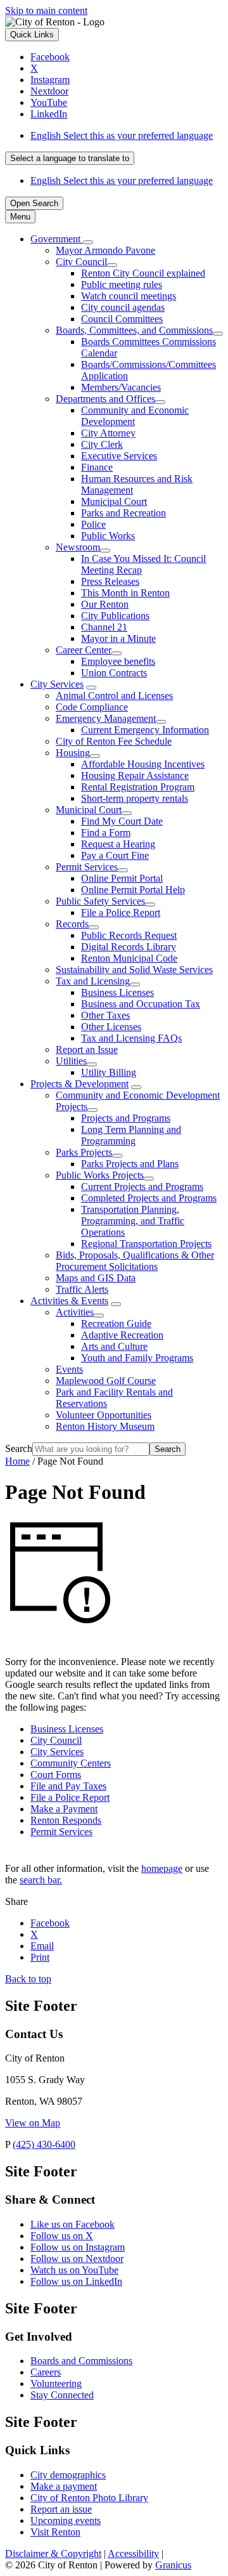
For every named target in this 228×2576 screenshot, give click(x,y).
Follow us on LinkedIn (76, 2281)
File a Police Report (121, 912)
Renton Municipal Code (129, 958)
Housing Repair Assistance (135, 775)
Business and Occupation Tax (141, 1004)
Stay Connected (62, 2395)
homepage (162, 1868)
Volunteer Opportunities (104, 1415)
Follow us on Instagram (78, 2247)
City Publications (115, 616)
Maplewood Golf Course (106, 1381)
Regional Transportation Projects (146, 1244)
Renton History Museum (105, 1426)
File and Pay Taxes (68, 1786)
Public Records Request (129, 935)
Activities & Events (69, 1301)
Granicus (173, 2565)
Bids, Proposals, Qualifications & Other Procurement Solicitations (135, 1261)
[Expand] (88, 242)
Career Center (84, 650)
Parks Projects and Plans (130, 1164)
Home (17, 1461)
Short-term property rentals (135, 798)
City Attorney (108, 433)
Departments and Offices (105, 399)
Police (93, 524)
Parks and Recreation (123, 513)
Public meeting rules (122, 284)
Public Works (108, 536)
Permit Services (87, 867)
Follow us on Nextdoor (77, 2259)
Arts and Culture (114, 1346)
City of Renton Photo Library (89, 2498)
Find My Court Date (122, 821)
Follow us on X (62, 2236)
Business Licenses (117, 992)
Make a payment (64, 2486)
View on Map (33, 2123)
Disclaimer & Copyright (53, 2553)
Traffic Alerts (82, 1289)
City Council (81, 262)
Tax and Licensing (93, 981)
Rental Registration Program (138, 787)
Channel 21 (104, 627)
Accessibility (133, 2553)
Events (69, 1369)
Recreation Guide (116, 1324)
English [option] (122, 180)
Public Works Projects (100, 1175)
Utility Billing (109, 1072)
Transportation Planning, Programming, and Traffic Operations (133, 1221)
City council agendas (123, 307)
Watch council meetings (129, 296)
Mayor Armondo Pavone (105, 250)
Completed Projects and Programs (149, 1198)
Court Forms (56, 1775)
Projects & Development (79, 1084)
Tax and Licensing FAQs (131, 1038)
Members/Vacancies (121, 387)
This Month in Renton (125, 593)
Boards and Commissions (81, 2361)
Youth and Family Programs (137, 1358)
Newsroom (78, 547)
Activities (75, 1312)
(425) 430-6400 (44, 2144)
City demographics (68, 2475)
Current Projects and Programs (142, 1187)
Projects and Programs (126, 1118)
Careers (46, 2372)
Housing (73, 753)
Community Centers (71, 1763)
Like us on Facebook (73, 2224)
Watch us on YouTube (74, 2270)
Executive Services (119, 456)
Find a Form (106, 833)
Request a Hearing (118, 844)
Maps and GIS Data (96, 1278)
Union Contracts (114, 673)
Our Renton (105, 604)
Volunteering (56, 2383)
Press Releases (110, 581)
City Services (57, 684)
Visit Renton (55, 2532)
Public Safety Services (100, 901)
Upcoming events (66, 2520)
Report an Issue (87, 1049)
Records (72, 924)
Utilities (71, 1061)
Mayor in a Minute (118, 638)
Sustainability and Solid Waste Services (134, 970)
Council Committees (122, 319)
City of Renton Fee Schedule (114, 741)
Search (19, 1448)
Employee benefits (118, 661)
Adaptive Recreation (122, 1335)
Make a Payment (64, 1809)
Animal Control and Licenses (114, 696)
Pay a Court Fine (115, 855)
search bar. (41, 1880)
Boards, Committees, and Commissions (134, 330)
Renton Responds (66, 1820)
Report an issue (61, 2509)
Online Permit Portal (122, 878)
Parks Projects (84, 1152)
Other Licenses (111, 1027)
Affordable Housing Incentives (143, 764)
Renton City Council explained (143, 273)
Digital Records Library (129, 947)
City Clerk (102, 444)
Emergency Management (106, 718)
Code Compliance (92, 707)
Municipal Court (114, 501)
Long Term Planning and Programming (131, 1135)
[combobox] (70, 158)
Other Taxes (105, 1015)
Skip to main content (46, 10)
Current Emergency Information (145, 730)
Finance (97, 467)
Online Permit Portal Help (133, 890)
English (122, 135)
